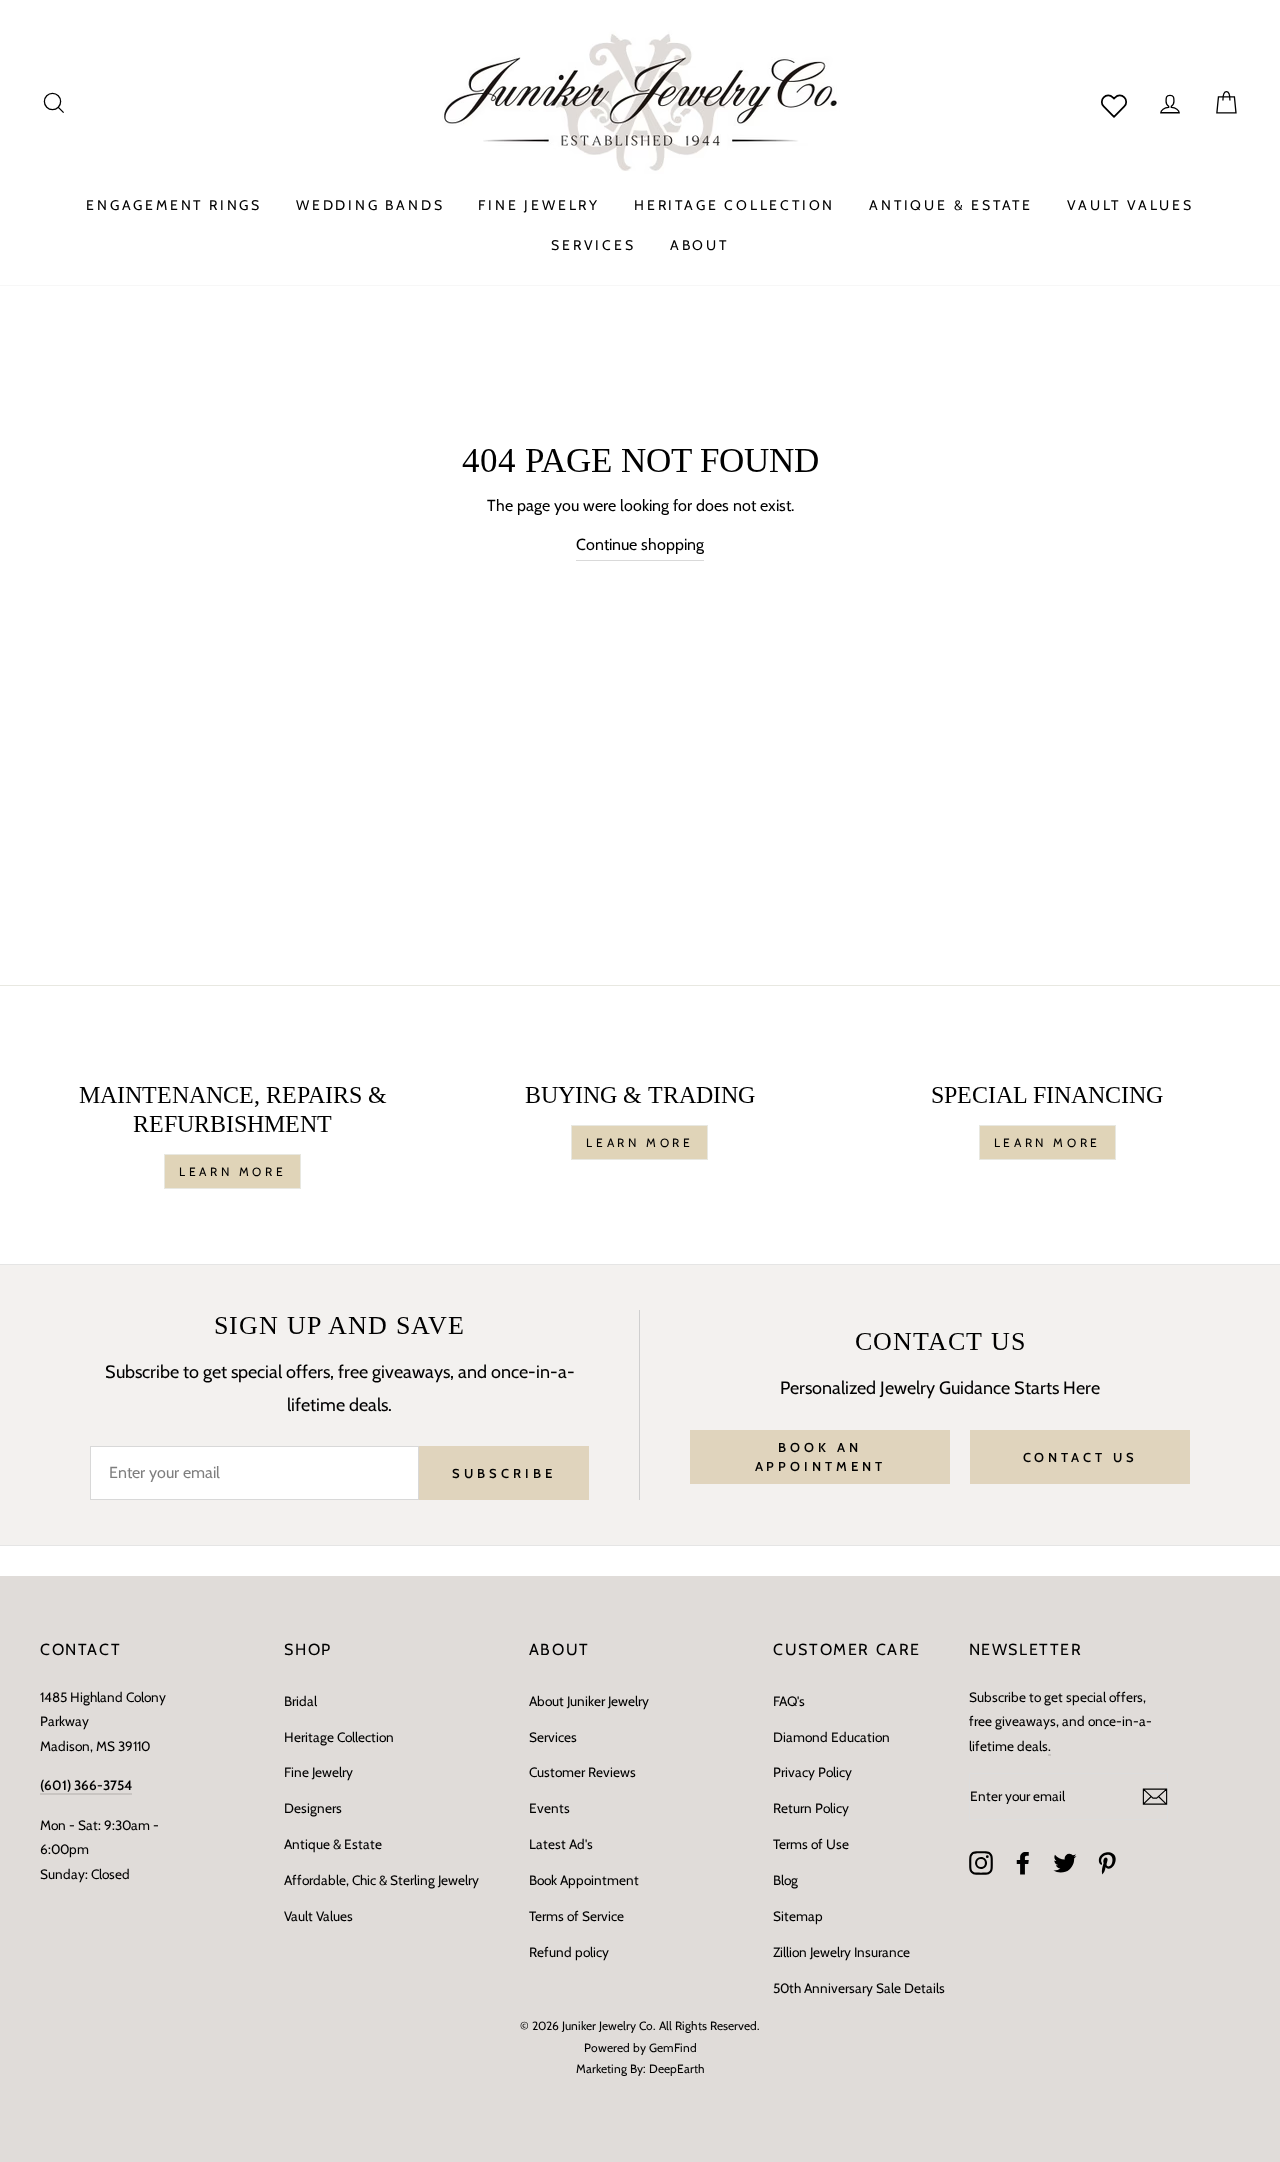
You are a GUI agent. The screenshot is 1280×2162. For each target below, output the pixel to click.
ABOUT (699, 245)
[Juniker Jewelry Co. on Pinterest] (1107, 1863)
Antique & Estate (333, 1844)
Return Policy (811, 1808)
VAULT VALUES (1130, 205)
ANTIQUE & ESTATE (951, 205)
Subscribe (503, 1473)
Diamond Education (831, 1737)
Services (553, 1737)
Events (549, 1808)
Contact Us (1080, 1457)
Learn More (232, 1171)
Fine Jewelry (318, 1772)
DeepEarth (677, 2068)
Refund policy (569, 1952)
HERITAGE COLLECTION (734, 205)
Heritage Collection (339, 1737)
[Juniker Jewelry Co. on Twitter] (1065, 1863)
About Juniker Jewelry (589, 1701)
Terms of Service (576, 1916)
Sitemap (798, 1916)
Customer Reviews (582, 1772)
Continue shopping (640, 544)
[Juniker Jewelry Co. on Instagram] (981, 1863)
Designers (313, 1808)
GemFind (673, 2047)
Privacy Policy (812, 1772)
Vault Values (318, 1916)
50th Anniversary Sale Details (859, 1988)
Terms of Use (811, 1844)
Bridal (300, 1701)
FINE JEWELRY (539, 205)
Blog (785, 1880)
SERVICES (593, 245)
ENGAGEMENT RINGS (174, 205)
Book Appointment (584, 1880)
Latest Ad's (561, 1844)
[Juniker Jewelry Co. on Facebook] (1023, 1863)
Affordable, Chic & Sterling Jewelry (381, 1880)
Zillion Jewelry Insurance (841, 1952)
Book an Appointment (820, 1456)
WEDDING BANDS (370, 205)
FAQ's (789, 1701)
